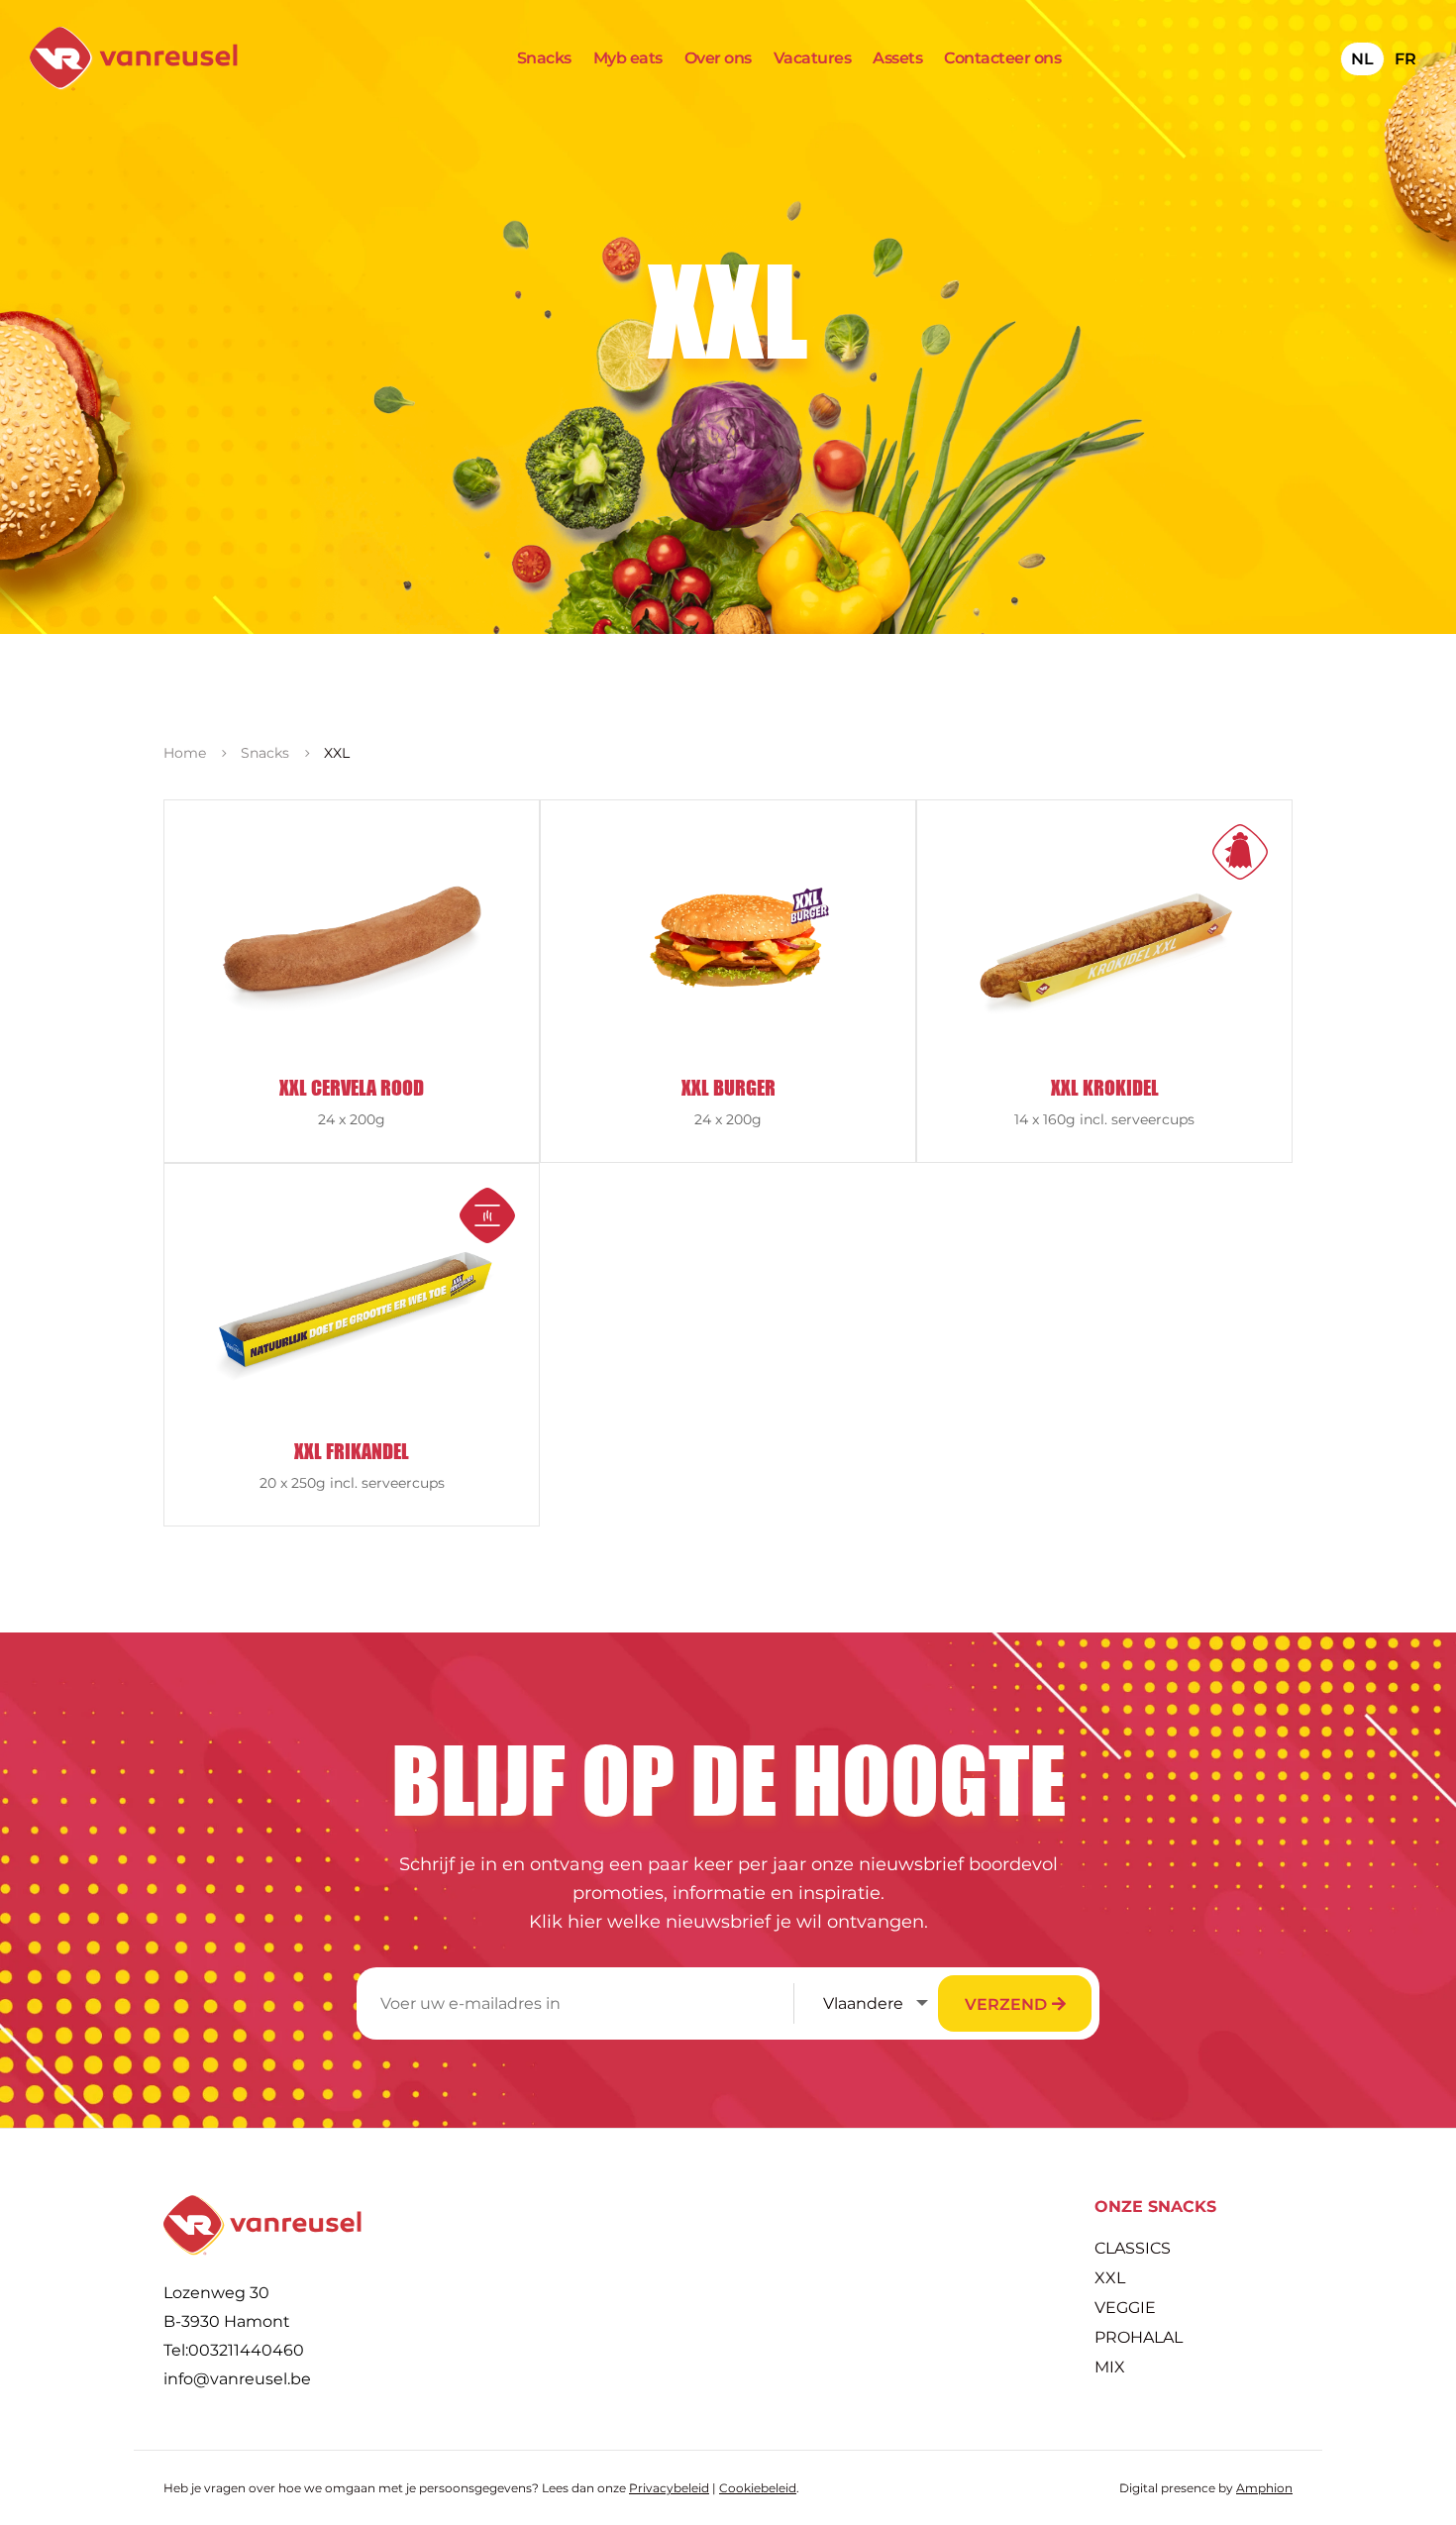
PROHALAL (1139, 2339)
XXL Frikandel (352, 1451)
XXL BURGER (728, 1087)
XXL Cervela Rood (352, 1087)
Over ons (718, 59)
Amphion (1264, 2488)
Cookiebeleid (758, 2488)
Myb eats (628, 59)
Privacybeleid (669, 2488)
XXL (1110, 2279)
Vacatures (813, 59)
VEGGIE (1125, 2309)
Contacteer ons (1002, 59)
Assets (897, 59)
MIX (1110, 2368)
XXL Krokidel (1105, 1087)
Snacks (544, 59)
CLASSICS (1133, 2250)
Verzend (1006, 2004)
